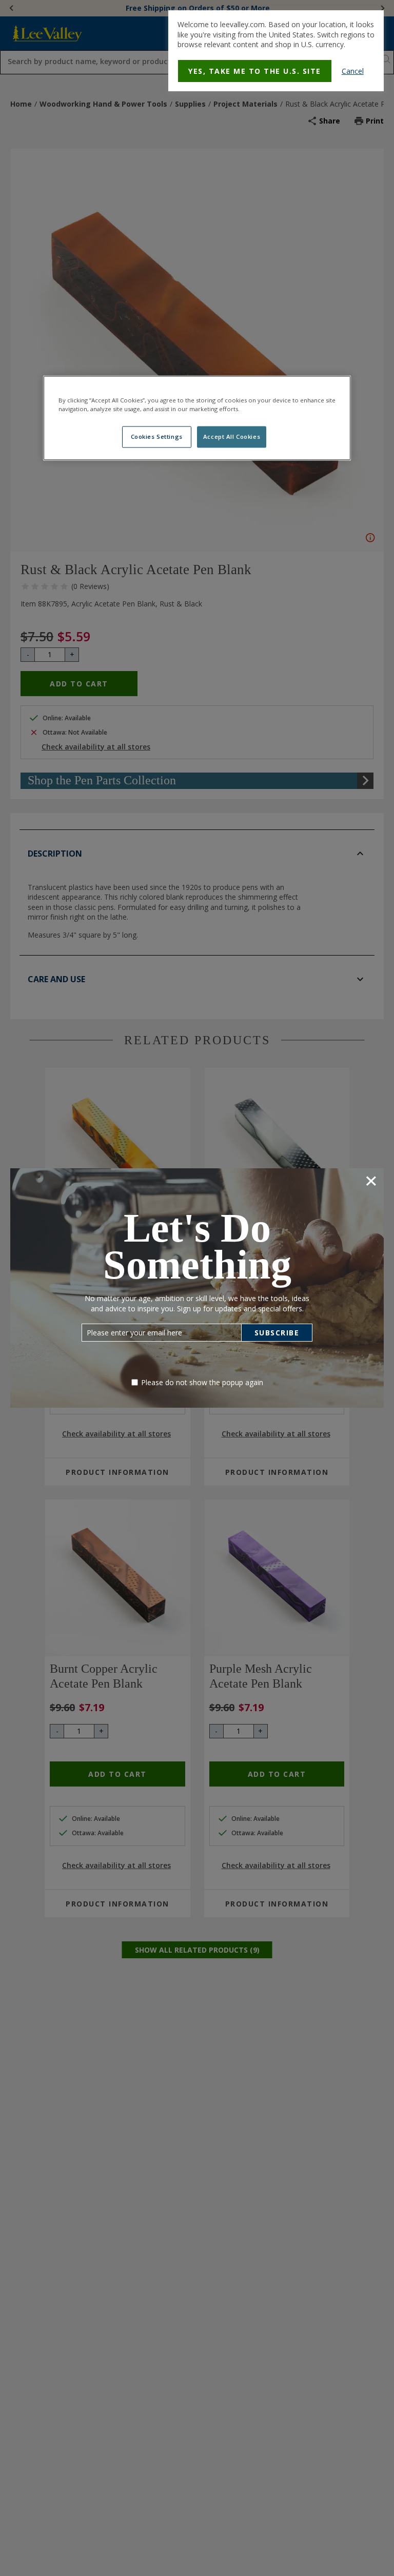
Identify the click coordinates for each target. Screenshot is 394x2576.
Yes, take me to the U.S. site (255, 71)
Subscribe (277, 1333)
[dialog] (276, 51)
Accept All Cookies (232, 437)
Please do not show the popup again (202, 1382)
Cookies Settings (157, 437)
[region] (197, 418)
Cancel (353, 71)
